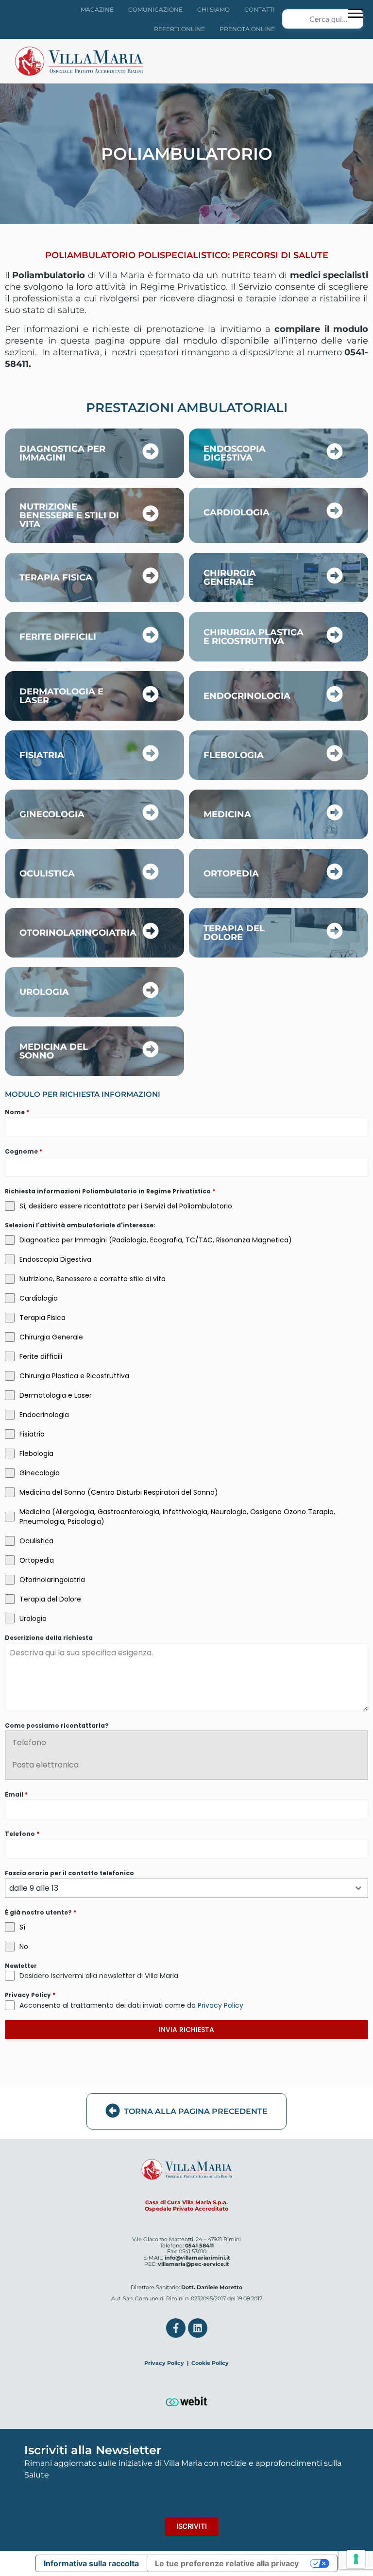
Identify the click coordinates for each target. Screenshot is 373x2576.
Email (16, 1794)
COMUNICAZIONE (155, 9)
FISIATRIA (42, 755)
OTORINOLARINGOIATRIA (78, 933)
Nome (17, 1112)
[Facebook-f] (176, 2328)
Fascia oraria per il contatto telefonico (69, 1873)
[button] (355, 13)
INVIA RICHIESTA (186, 2030)
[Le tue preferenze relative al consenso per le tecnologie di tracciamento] (356, 2559)
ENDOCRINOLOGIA (247, 696)
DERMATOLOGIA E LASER (61, 696)
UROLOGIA (44, 992)
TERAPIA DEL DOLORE (234, 933)
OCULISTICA (47, 874)
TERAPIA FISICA (56, 578)
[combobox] (186, 1888)
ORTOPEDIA (231, 874)
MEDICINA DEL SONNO (54, 1051)
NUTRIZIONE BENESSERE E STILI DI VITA (69, 515)
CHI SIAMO (213, 9)
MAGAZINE (97, 9)
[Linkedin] (198, 2328)
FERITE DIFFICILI (58, 637)
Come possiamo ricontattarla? (57, 1726)
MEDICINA (227, 814)
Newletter (21, 1966)
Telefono (29, 1742)
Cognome (24, 1151)
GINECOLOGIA (52, 814)
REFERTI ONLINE (179, 29)
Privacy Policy (30, 1995)
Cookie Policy (210, 2363)
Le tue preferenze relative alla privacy (227, 2563)
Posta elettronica (45, 1765)
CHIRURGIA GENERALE (230, 578)
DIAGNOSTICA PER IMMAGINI (62, 453)
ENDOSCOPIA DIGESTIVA (235, 453)
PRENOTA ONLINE (247, 29)
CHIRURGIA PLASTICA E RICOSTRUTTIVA (254, 637)
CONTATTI (260, 9)
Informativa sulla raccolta (91, 2563)
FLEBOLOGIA (234, 755)
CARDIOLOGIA (237, 512)
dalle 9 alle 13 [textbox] (34, 1888)
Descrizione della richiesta (49, 1638)
